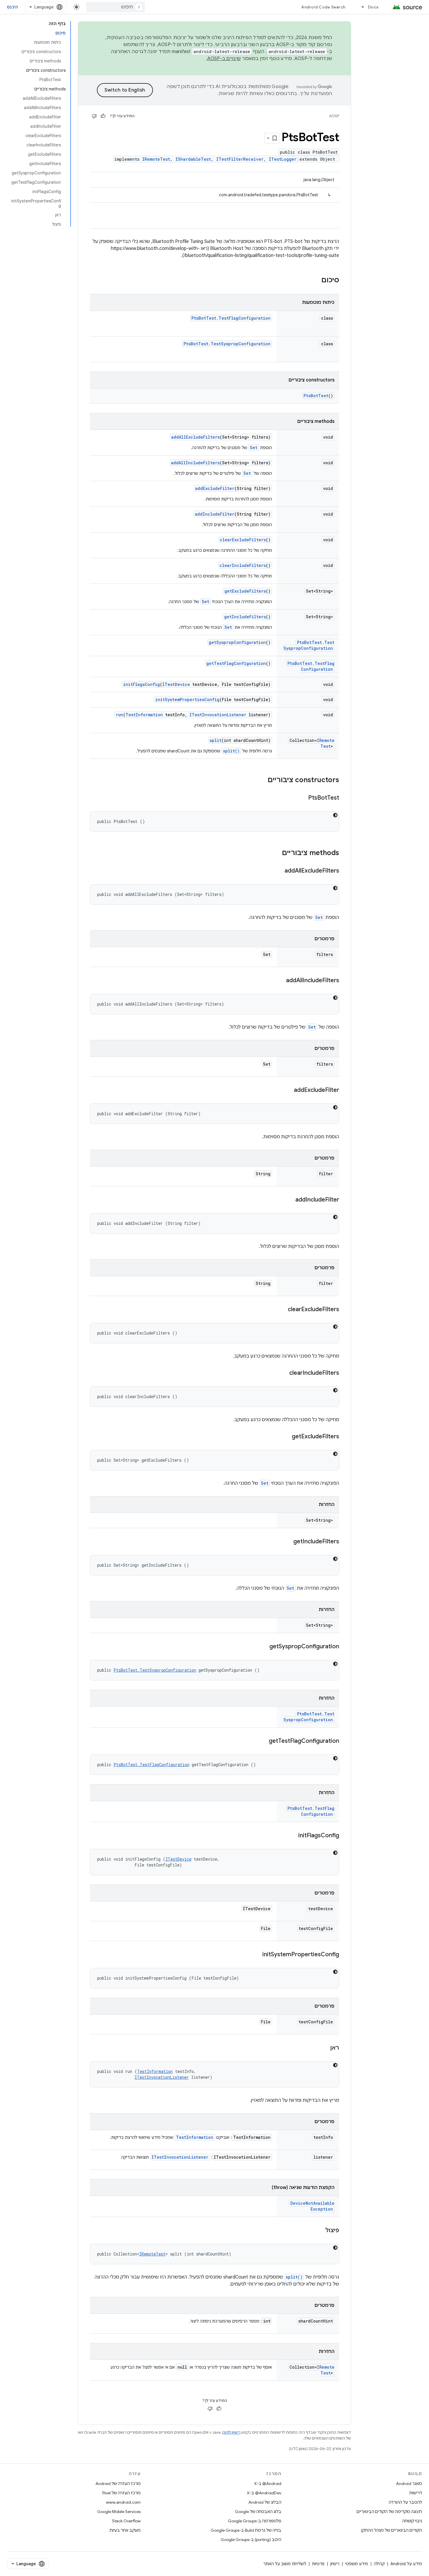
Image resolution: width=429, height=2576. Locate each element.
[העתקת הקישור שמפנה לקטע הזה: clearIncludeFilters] (283, 1373)
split (216, 740)
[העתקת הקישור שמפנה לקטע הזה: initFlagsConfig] (292, 1836)
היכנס (12, 7)
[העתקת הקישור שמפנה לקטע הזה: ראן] (324, 2048)
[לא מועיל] (94, 116)
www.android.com (123, 2502)
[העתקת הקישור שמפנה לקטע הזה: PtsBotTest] (302, 798)
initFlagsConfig (142, 684)
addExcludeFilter (215, 488)
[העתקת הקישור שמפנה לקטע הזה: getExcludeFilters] (286, 1437)
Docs (373, 7)
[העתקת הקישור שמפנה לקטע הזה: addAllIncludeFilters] (280, 981)
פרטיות (318, 2564)
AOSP (334, 116)
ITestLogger (283, 159)
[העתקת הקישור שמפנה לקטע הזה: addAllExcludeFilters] (279, 871)
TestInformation (144, 715)
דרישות (416, 2493)
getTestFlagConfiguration (236, 663)
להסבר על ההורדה (405, 2502)
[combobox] (116, 7)
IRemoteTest (156, 159)
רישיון (335, 2564)
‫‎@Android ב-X (268, 2484)
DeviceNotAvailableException (312, 2206)
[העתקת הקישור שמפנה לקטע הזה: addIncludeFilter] (290, 1200)
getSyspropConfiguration (237, 642)
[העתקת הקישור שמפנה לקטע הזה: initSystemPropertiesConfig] (257, 1955)
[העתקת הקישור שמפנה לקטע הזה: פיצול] (320, 2231)
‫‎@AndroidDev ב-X (264, 2493)
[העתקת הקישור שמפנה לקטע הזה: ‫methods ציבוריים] (276, 853)
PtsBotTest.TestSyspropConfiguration (227, 344)
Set (254, 448)
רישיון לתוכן (231, 2432)
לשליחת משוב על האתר (285, 2564)
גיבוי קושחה (412, 2521)
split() (231, 751)
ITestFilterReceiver (240, 159)
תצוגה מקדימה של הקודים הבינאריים (389, 2512)
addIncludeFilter (215, 514)
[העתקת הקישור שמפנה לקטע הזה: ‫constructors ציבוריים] (262, 780)
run (120, 715)
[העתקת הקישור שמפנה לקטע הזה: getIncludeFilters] (287, 1542)
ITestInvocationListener (218, 715)
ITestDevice (176, 684)
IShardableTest (193, 159)
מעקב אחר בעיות (125, 2530)
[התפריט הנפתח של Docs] (360, 7)
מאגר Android (409, 2484)
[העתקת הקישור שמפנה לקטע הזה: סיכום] (315, 281)
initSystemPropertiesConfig (187, 699)
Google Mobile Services (119, 2512)
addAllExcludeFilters (196, 437)
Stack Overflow (126, 2521)
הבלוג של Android (265, 2502)
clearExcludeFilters (243, 540)
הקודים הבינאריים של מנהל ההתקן (392, 2530)
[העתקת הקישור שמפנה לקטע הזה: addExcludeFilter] (288, 1090)
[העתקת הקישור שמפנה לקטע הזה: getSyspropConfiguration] (264, 1647)
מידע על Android (406, 2564)
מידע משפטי (357, 2564)
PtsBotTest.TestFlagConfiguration (231, 318)
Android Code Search (323, 7)
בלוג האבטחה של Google (258, 2512)
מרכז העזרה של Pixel (122, 2493)
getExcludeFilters (245, 591)
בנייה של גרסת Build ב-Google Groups (246, 2530)
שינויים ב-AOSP (224, 59)
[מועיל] (103, 116)
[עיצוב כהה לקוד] (335, 815)
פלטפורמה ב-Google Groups (255, 2521)
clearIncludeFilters (243, 565)
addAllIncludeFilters (195, 463)
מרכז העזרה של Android (118, 2484)
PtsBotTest (316, 396)
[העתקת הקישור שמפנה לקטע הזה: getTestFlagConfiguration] (263, 1741)
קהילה (379, 2564)
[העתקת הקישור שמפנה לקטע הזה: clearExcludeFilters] (282, 1310)
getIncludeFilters (245, 617)
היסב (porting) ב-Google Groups (251, 2540)
